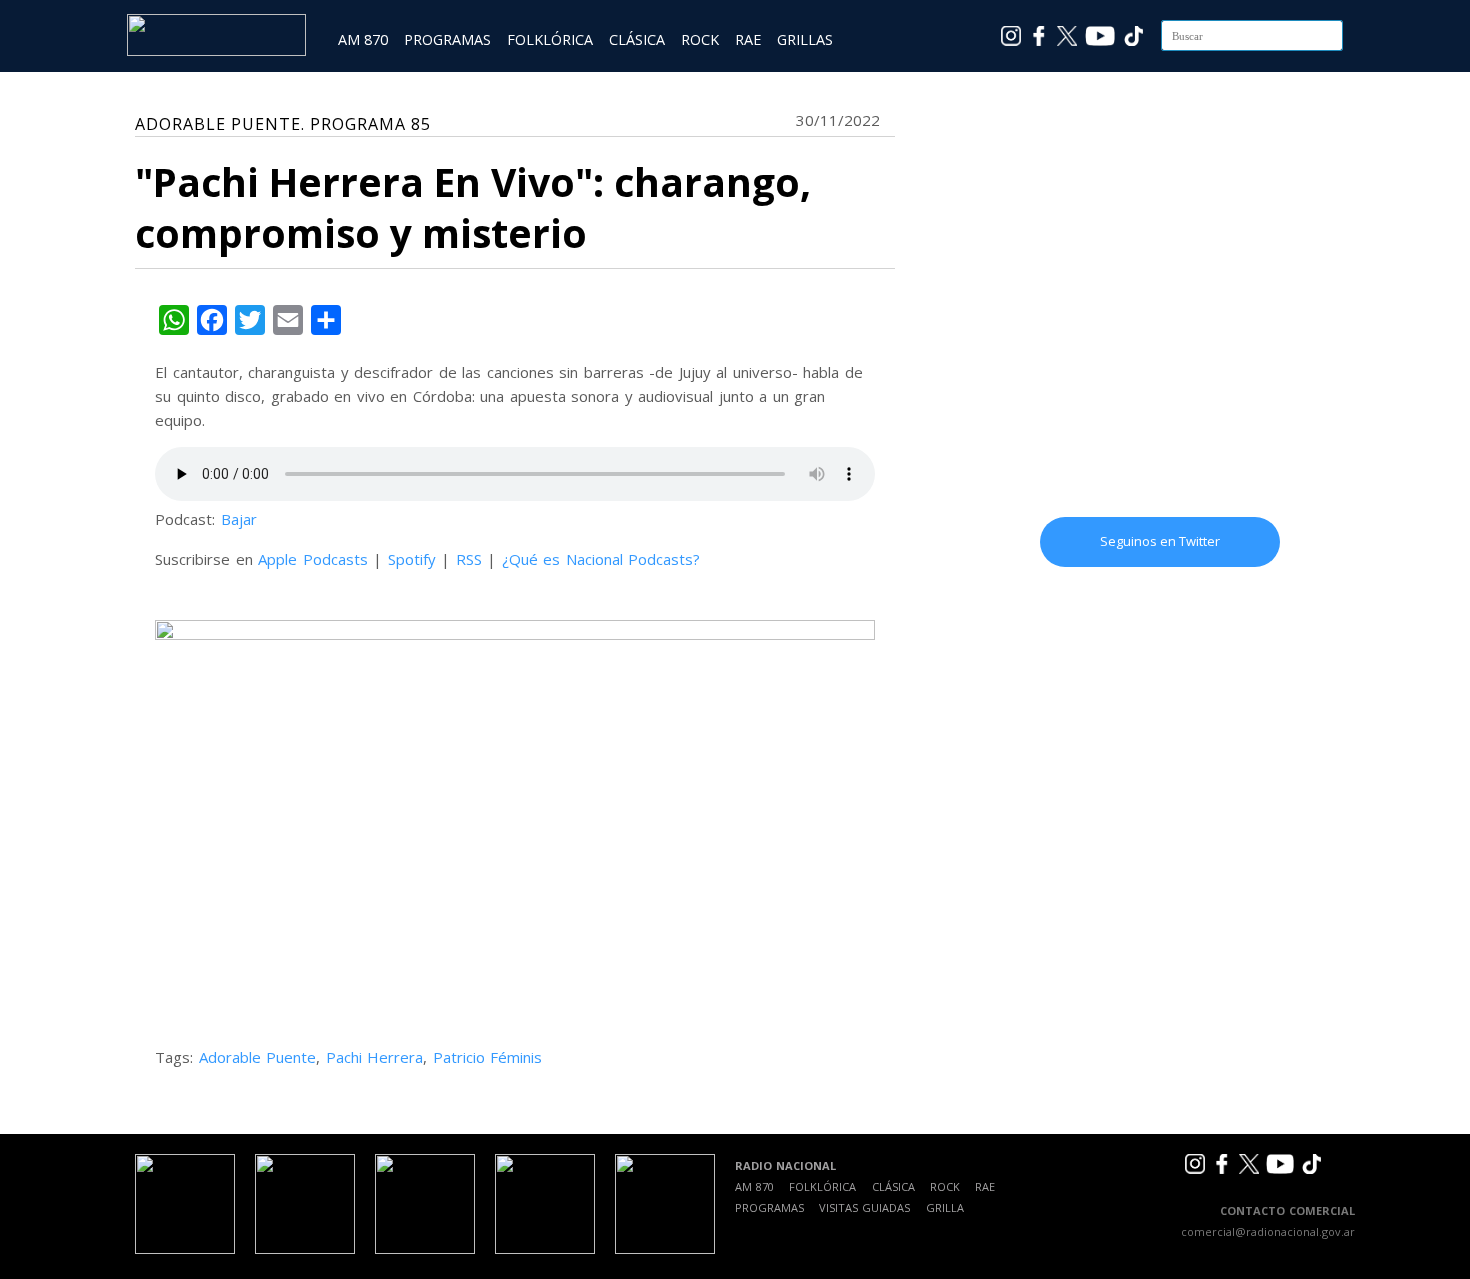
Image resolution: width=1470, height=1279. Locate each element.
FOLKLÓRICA (550, 39)
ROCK (700, 39)
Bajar (239, 519)
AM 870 (363, 39)
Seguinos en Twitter (1160, 541)
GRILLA (945, 1207)
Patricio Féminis (488, 1057)
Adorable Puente (258, 1057)
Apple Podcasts (313, 559)
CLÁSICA (637, 39)
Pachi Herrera (375, 1057)
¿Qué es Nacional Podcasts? (601, 559)
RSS (469, 559)
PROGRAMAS (447, 39)
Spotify (412, 559)
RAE (748, 39)
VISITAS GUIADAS (864, 1207)
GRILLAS (805, 39)
